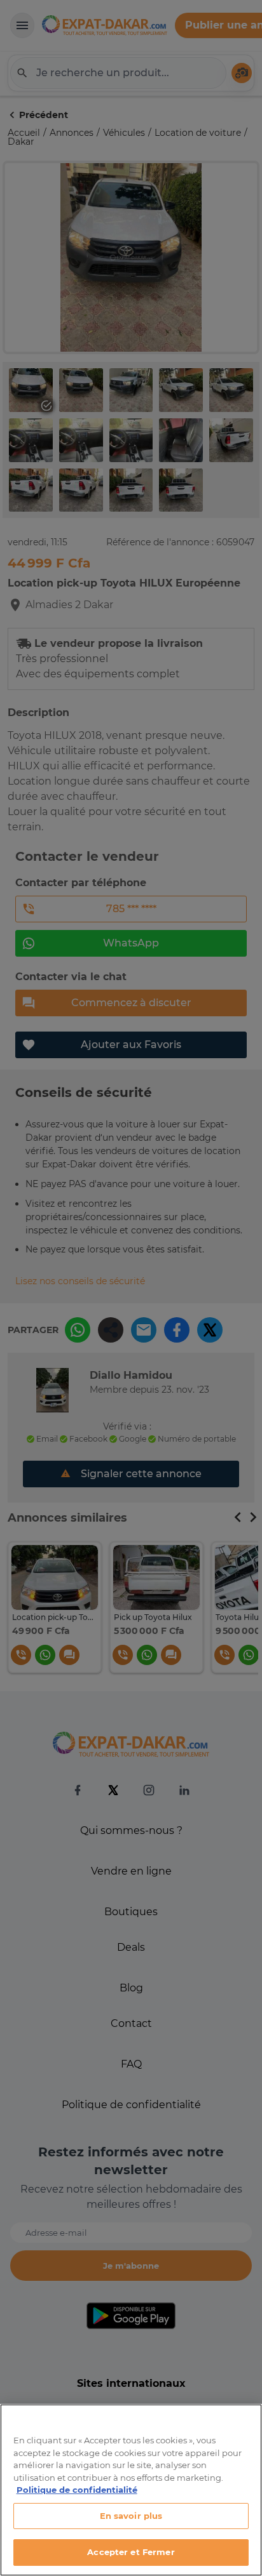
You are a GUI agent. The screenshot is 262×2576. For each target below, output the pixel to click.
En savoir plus (131, 2516)
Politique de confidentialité (77, 2490)
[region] (131, 2490)
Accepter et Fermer (131, 2552)
